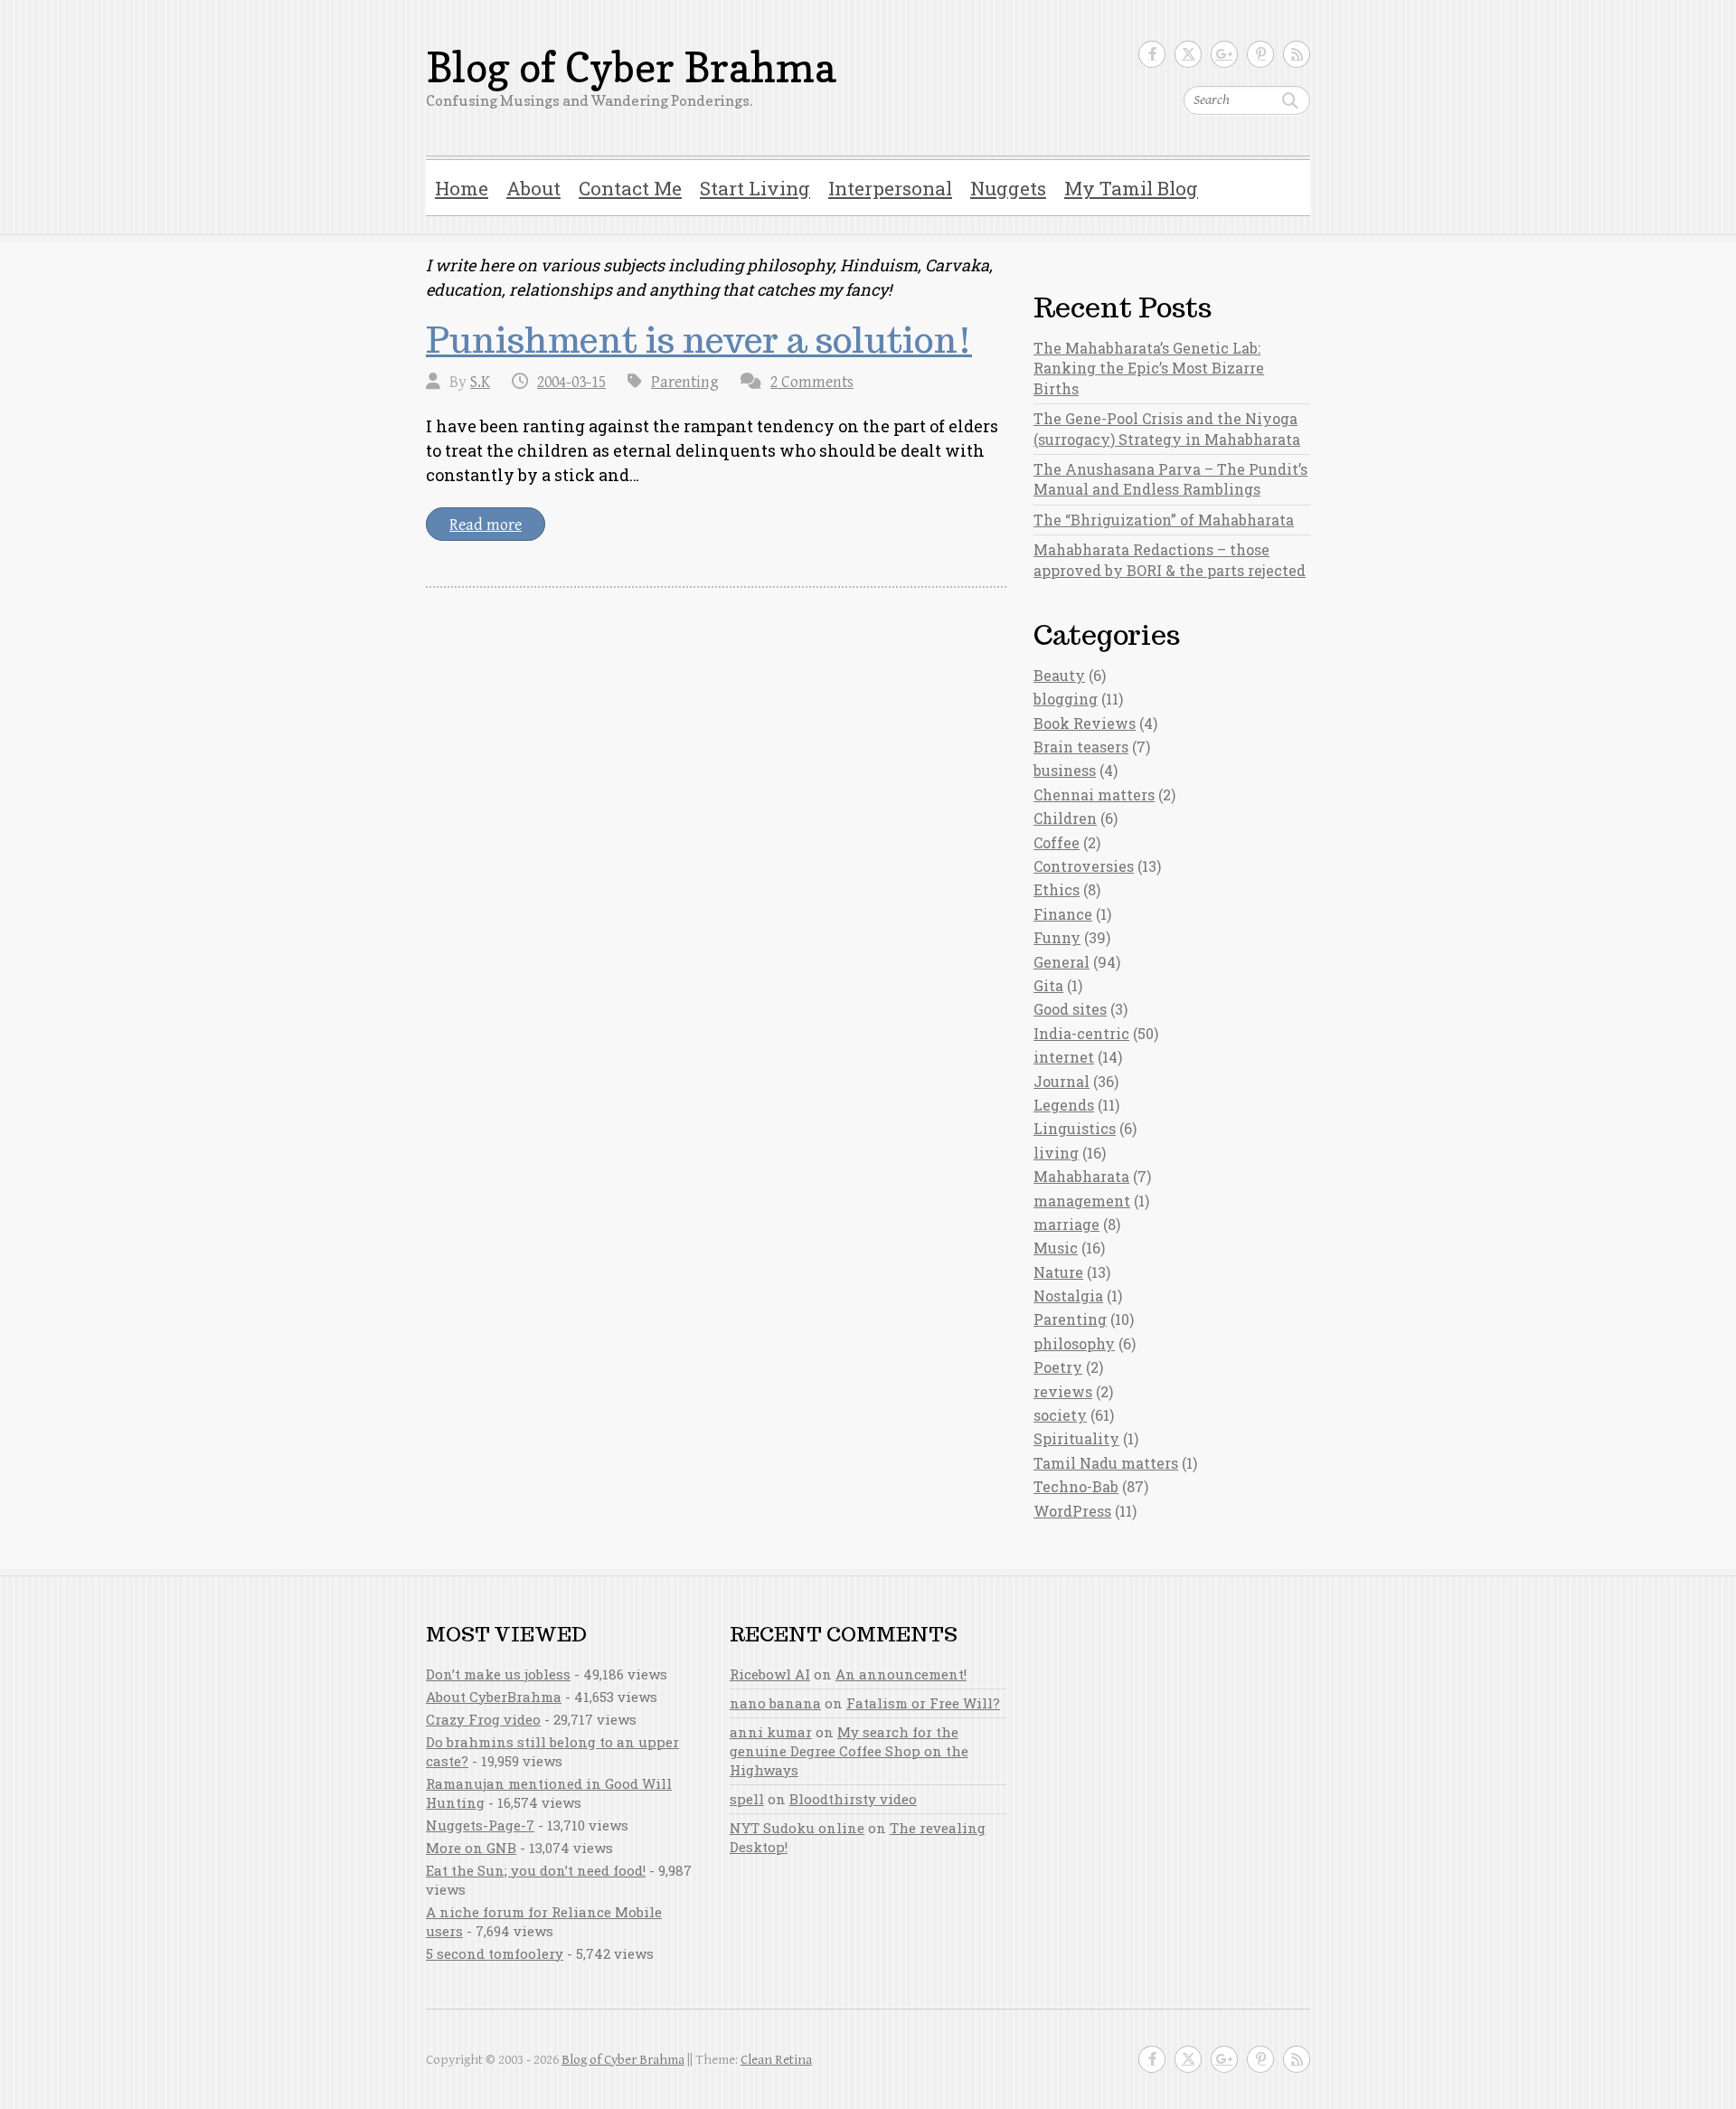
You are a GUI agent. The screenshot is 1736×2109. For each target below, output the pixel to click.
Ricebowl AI (770, 1674)
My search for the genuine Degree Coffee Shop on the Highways (849, 1751)
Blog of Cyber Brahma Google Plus (1224, 54)
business (1065, 770)
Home (462, 188)
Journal (1061, 1081)
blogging (1066, 699)
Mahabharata (1081, 1176)
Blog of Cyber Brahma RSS (1297, 54)
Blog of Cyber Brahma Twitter (1188, 54)
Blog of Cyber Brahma (631, 68)
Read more (486, 525)
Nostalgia (1068, 1296)
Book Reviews (1085, 723)
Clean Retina (776, 2060)
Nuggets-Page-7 (480, 1825)
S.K (480, 382)
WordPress (1072, 1511)
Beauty (1059, 675)
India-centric (1081, 1033)
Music (1056, 1248)
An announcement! (901, 1674)
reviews (1063, 1391)
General (1061, 962)
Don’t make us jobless (498, 1674)
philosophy (1074, 1343)
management (1082, 1201)
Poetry (1058, 1367)
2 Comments (812, 382)
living (1056, 1153)
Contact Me (630, 188)
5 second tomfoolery (495, 1953)
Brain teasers (1081, 747)
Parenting (685, 382)
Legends (1064, 1105)
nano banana (775, 1703)
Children (1065, 818)
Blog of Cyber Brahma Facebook (1152, 54)
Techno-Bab (1076, 1486)
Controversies (1084, 866)
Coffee (1057, 842)
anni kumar (771, 1732)
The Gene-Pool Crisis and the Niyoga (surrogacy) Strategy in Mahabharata (1167, 428)
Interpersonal (890, 188)
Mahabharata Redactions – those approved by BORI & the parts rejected (1170, 559)
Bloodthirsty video (853, 1799)
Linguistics (1075, 1128)
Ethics (1057, 889)
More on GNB (471, 1848)
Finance (1063, 914)
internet (1064, 1057)
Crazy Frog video (483, 1719)
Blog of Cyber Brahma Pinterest (1260, 54)
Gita (1048, 985)
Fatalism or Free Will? (923, 1703)
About (533, 188)
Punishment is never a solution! (699, 340)
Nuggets (1008, 188)
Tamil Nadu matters (1106, 1463)
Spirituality (1076, 1438)
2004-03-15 (571, 382)
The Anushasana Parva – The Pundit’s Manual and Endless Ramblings (1170, 479)
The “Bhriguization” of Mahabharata (1164, 520)
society (1060, 1415)
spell (747, 1799)
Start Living (755, 188)
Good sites (1070, 1009)
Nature (1058, 1272)
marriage (1066, 1224)
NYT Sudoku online (797, 1828)
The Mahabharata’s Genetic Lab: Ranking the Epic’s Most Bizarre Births (1149, 368)
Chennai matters (1094, 794)
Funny (1057, 937)
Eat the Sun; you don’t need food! (536, 1870)
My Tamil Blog (1131, 188)
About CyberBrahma (494, 1697)
